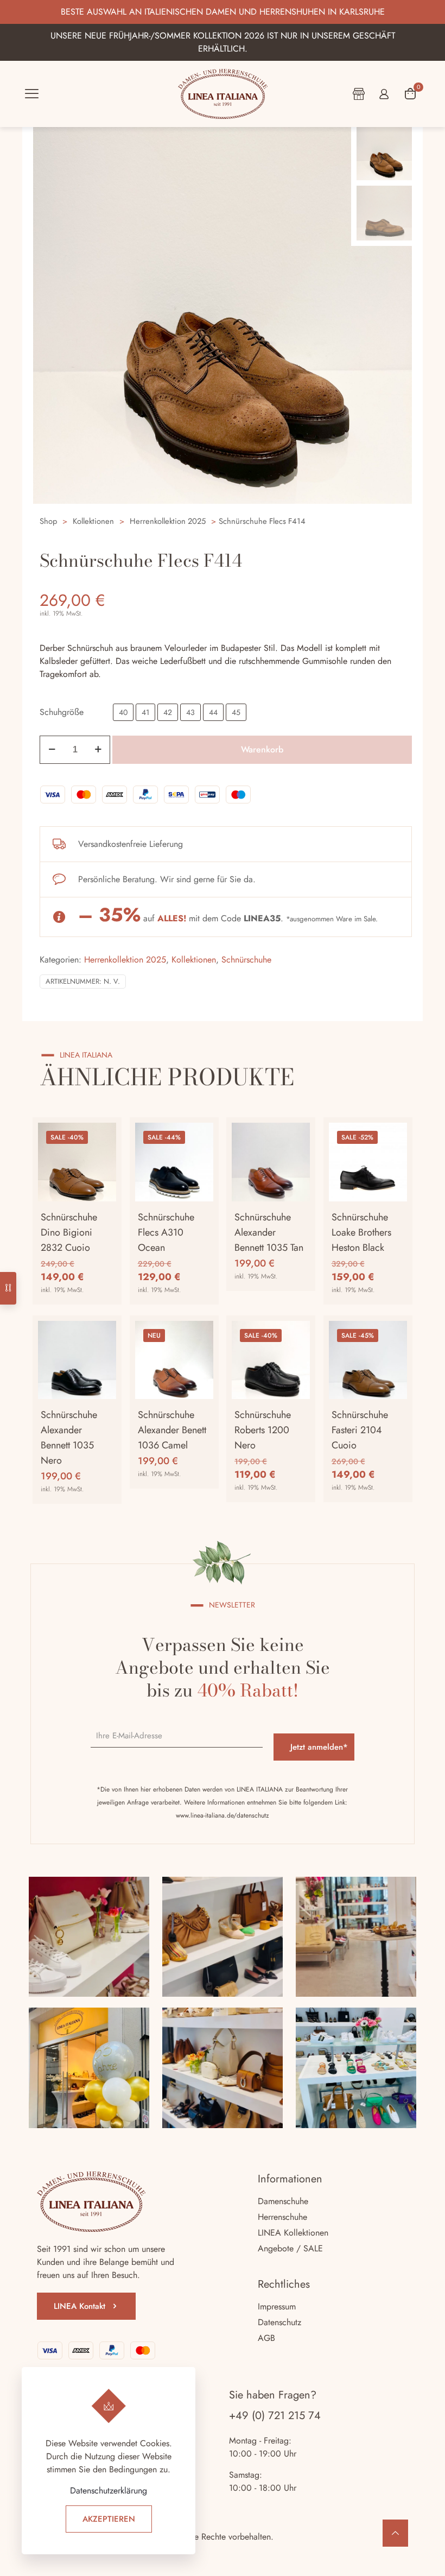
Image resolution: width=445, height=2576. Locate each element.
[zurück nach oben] (395, 2533)
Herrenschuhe (282, 2217)
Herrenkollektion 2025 (168, 521)
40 (123, 712)
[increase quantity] (98, 750)
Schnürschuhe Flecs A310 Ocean (166, 1232)
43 (190, 712)
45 (236, 712)
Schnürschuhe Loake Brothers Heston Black (361, 1232)
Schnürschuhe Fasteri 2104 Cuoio (360, 1430)
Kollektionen (93, 521)
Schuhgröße (62, 712)
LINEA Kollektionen (293, 2233)
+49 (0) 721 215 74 (275, 2416)
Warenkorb (262, 749)
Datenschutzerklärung (109, 2490)
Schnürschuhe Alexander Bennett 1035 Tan (269, 1232)
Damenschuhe (283, 2201)
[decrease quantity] (52, 750)
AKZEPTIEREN (109, 2519)
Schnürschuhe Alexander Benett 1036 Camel (172, 1430)
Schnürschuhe (246, 960)
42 (168, 712)
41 (145, 712)
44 (213, 712)
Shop (48, 521)
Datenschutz (279, 2322)
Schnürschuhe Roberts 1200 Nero (263, 1430)
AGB (266, 2338)
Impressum (277, 2306)
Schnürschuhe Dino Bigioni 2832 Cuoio (69, 1232)
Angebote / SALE (290, 2248)
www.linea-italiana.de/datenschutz (223, 1815)
